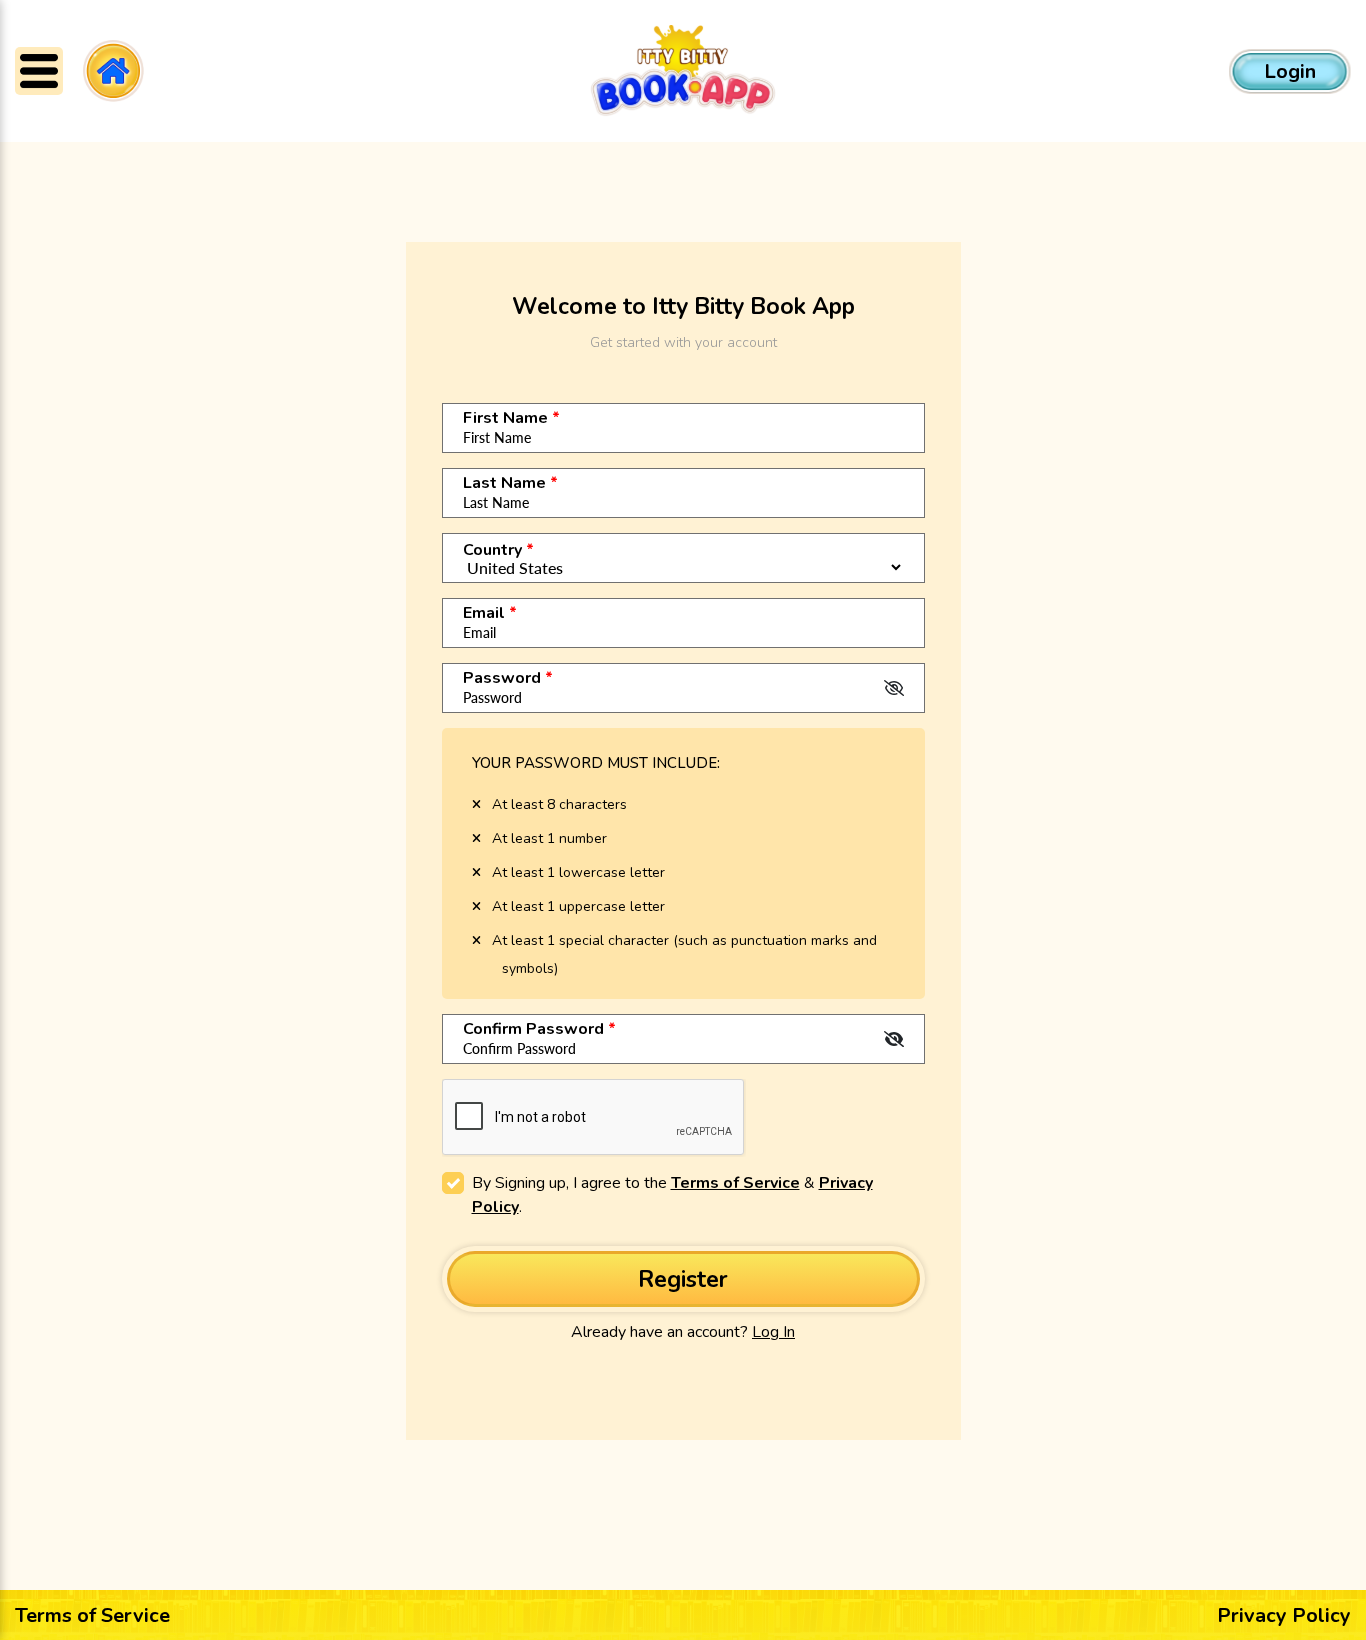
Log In (773, 1332)
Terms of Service (735, 1183)
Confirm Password (539, 1029)
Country (498, 550)
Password (508, 678)
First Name (511, 418)
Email (490, 613)
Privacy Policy (1284, 1615)
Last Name (510, 483)
